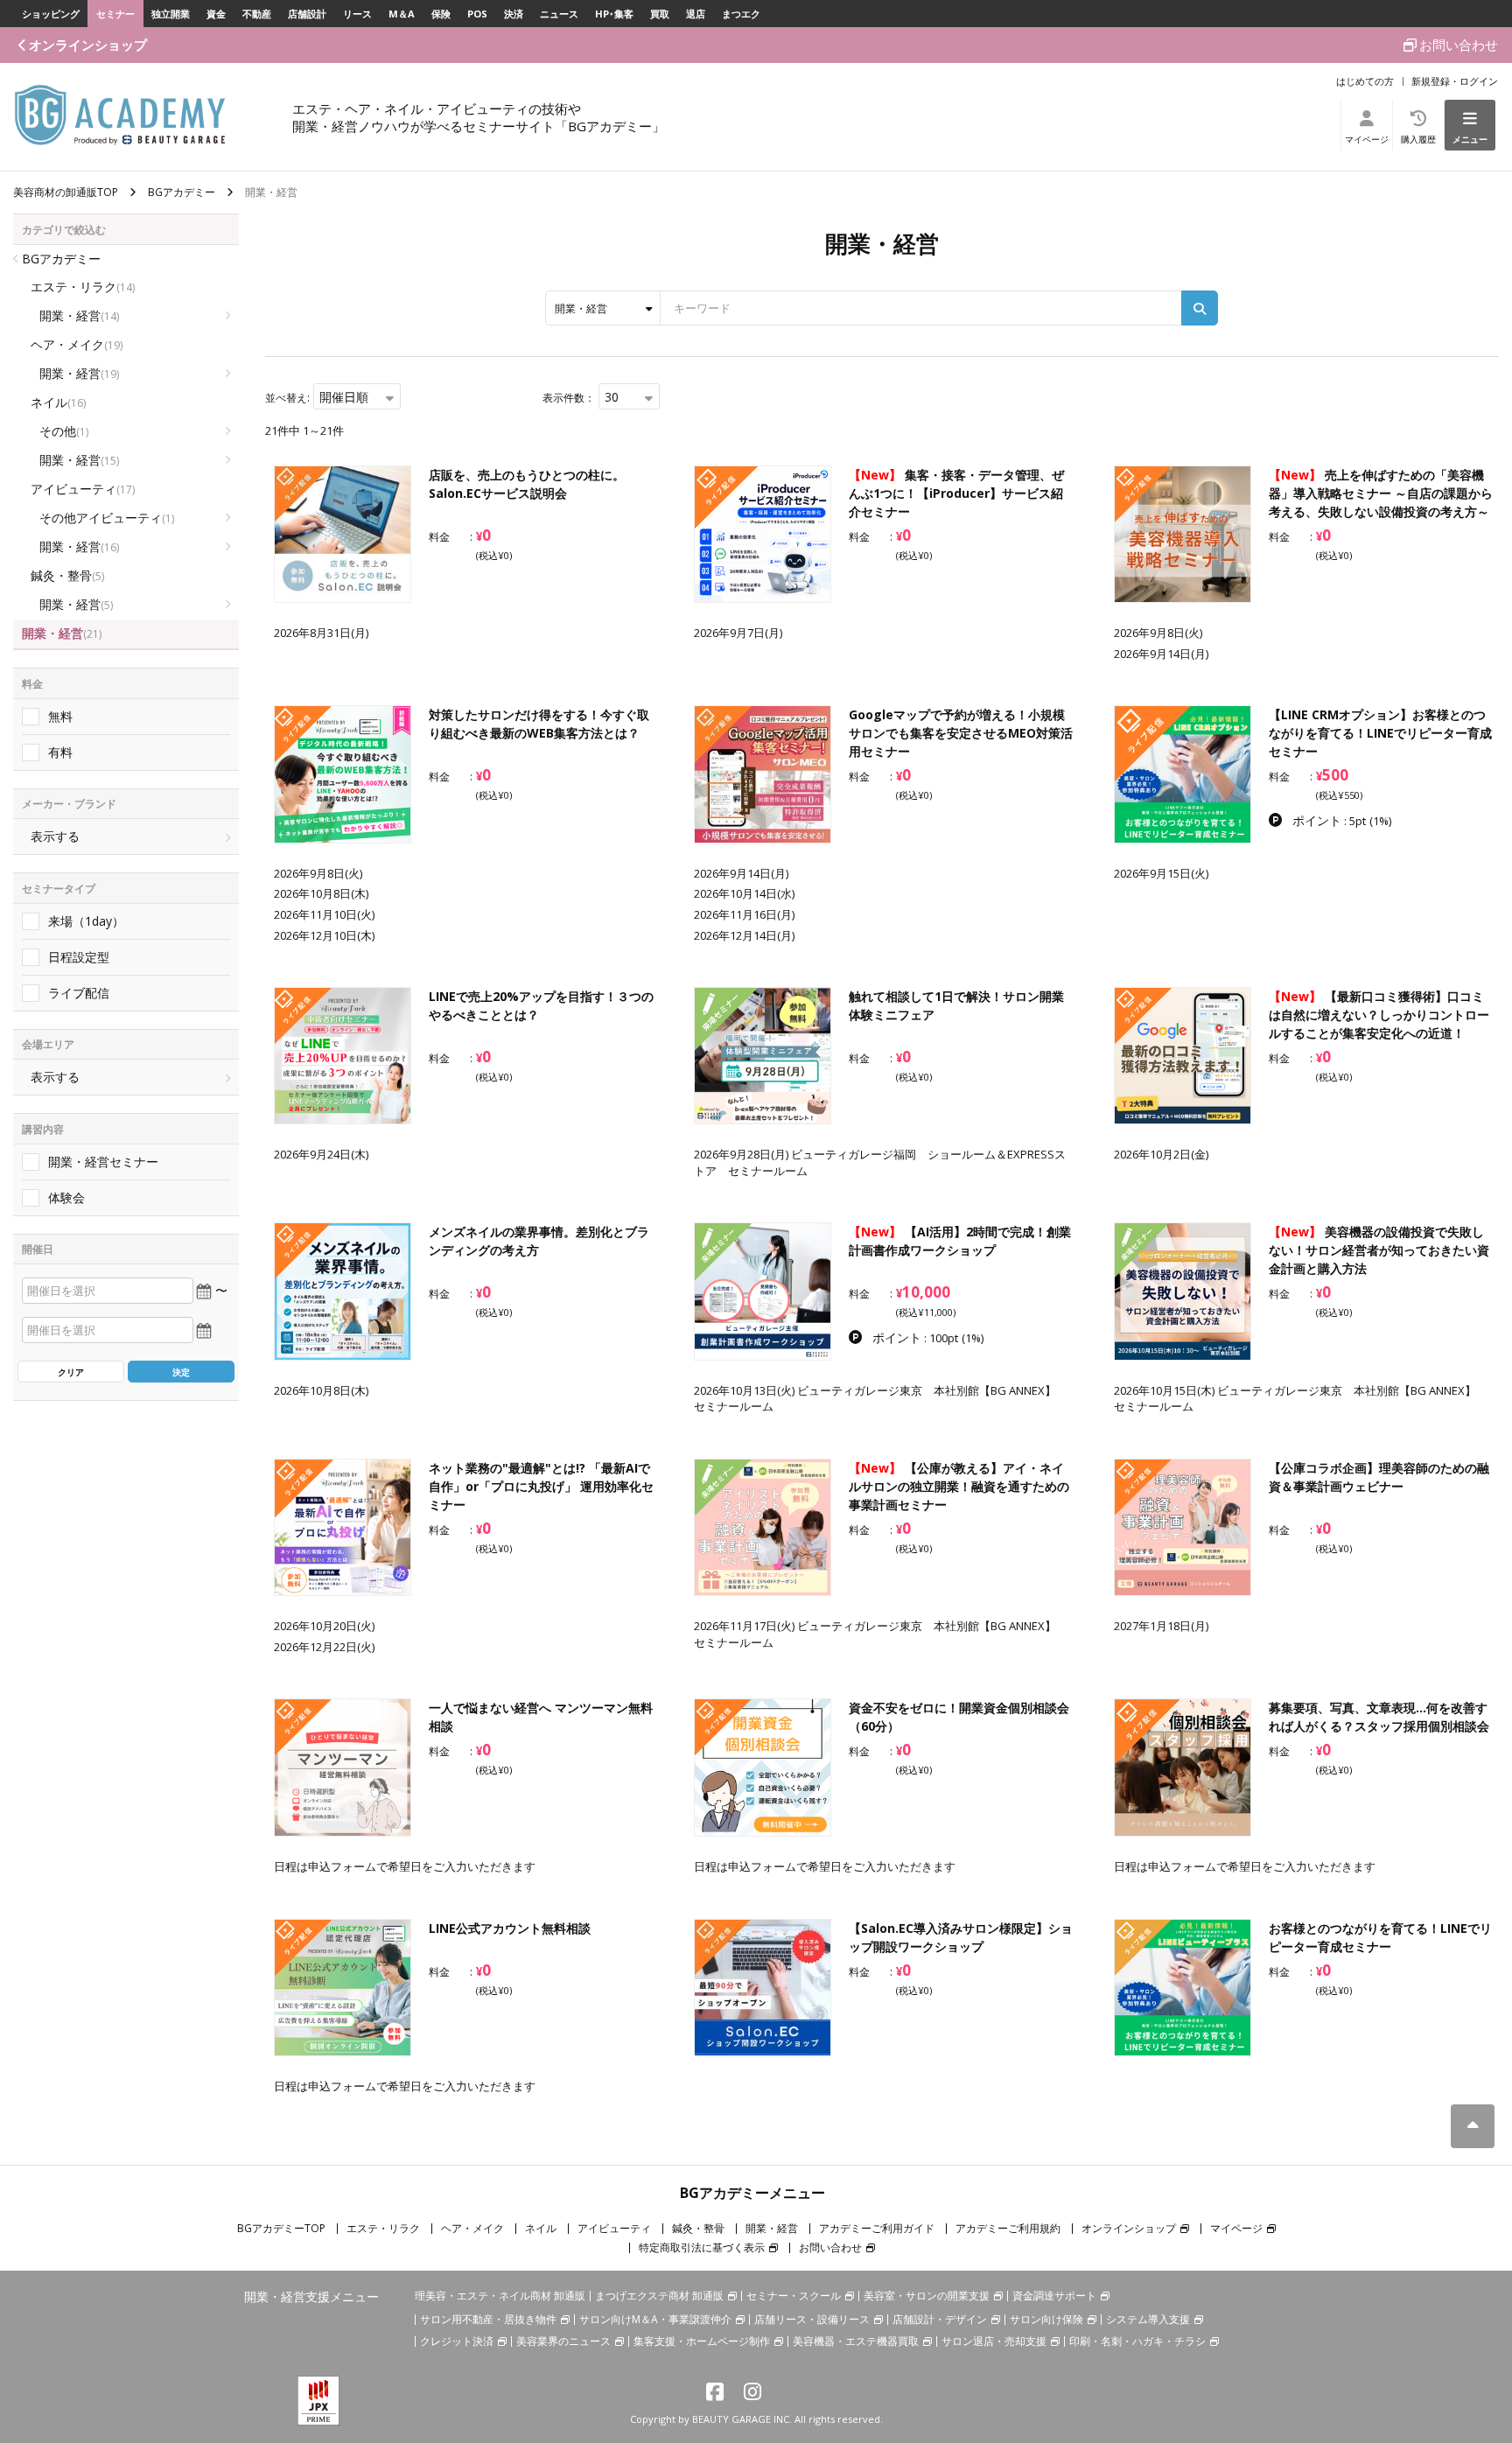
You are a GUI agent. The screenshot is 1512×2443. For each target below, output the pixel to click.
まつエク (741, 14)
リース (357, 14)
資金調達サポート (1054, 2296)
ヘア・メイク (77, 344)
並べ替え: (287, 398)
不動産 (257, 14)
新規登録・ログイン (1455, 81)
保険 (441, 14)
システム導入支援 (1148, 2319)
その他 (64, 431)
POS (477, 14)
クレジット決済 (457, 2341)
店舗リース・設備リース (812, 2319)
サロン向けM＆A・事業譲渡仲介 (655, 2319)
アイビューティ (83, 489)
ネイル (58, 402)
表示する (55, 836)
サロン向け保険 (1046, 2319)
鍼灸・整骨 (67, 575)
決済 (514, 14)
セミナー (115, 14)
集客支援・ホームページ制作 (702, 2341)
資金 (216, 14)
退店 (696, 14)
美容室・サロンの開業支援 (927, 2296)
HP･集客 (614, 14)
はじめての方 (1365, 81)
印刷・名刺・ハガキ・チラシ (1137, 2341)
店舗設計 (307, 14)
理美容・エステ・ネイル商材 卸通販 (500, 2296)
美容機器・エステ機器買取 (856, 2341)
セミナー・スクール (794, 2296)
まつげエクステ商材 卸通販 (659, 2296)
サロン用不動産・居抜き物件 (488, 2319)
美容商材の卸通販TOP (66, 192)
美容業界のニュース (563, 2341)
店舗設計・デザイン (940, 2319)
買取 (660, 14)
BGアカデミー (182, 192)
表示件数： (569, 398)
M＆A (402, 14)
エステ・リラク (83, 287)
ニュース (559, 14)
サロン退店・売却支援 (994, 2341)
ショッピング (51, 14)
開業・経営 (79, 315)
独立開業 (171, 14)
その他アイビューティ (107, 518)
